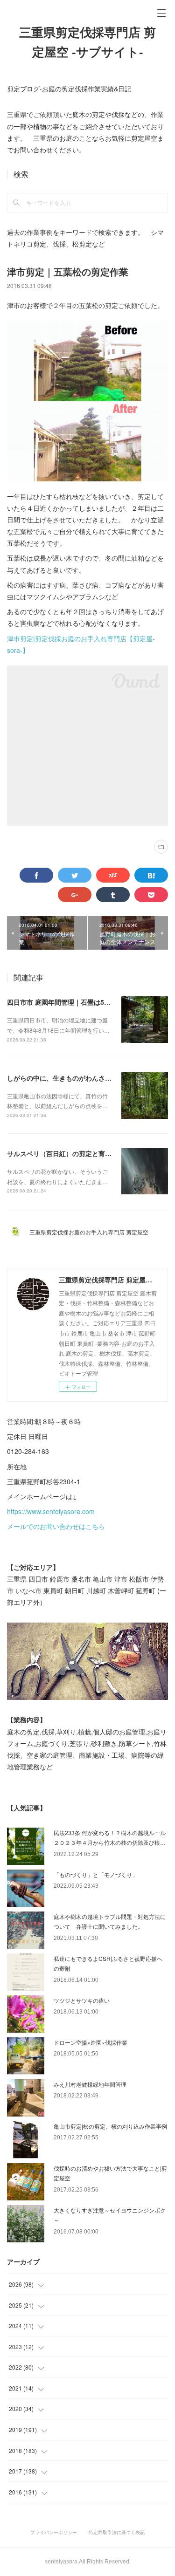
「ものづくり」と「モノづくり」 (96, 1874)
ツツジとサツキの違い (82, 2000)
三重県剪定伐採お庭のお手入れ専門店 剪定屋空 (92, 1232)
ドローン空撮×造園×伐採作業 (91, 2042)
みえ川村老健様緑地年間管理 (90, 2084)
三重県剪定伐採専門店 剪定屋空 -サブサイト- (87, 42)
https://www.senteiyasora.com (51, 1511)
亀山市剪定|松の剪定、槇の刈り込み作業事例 (110, 2126)
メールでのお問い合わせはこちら (56, 1526)
